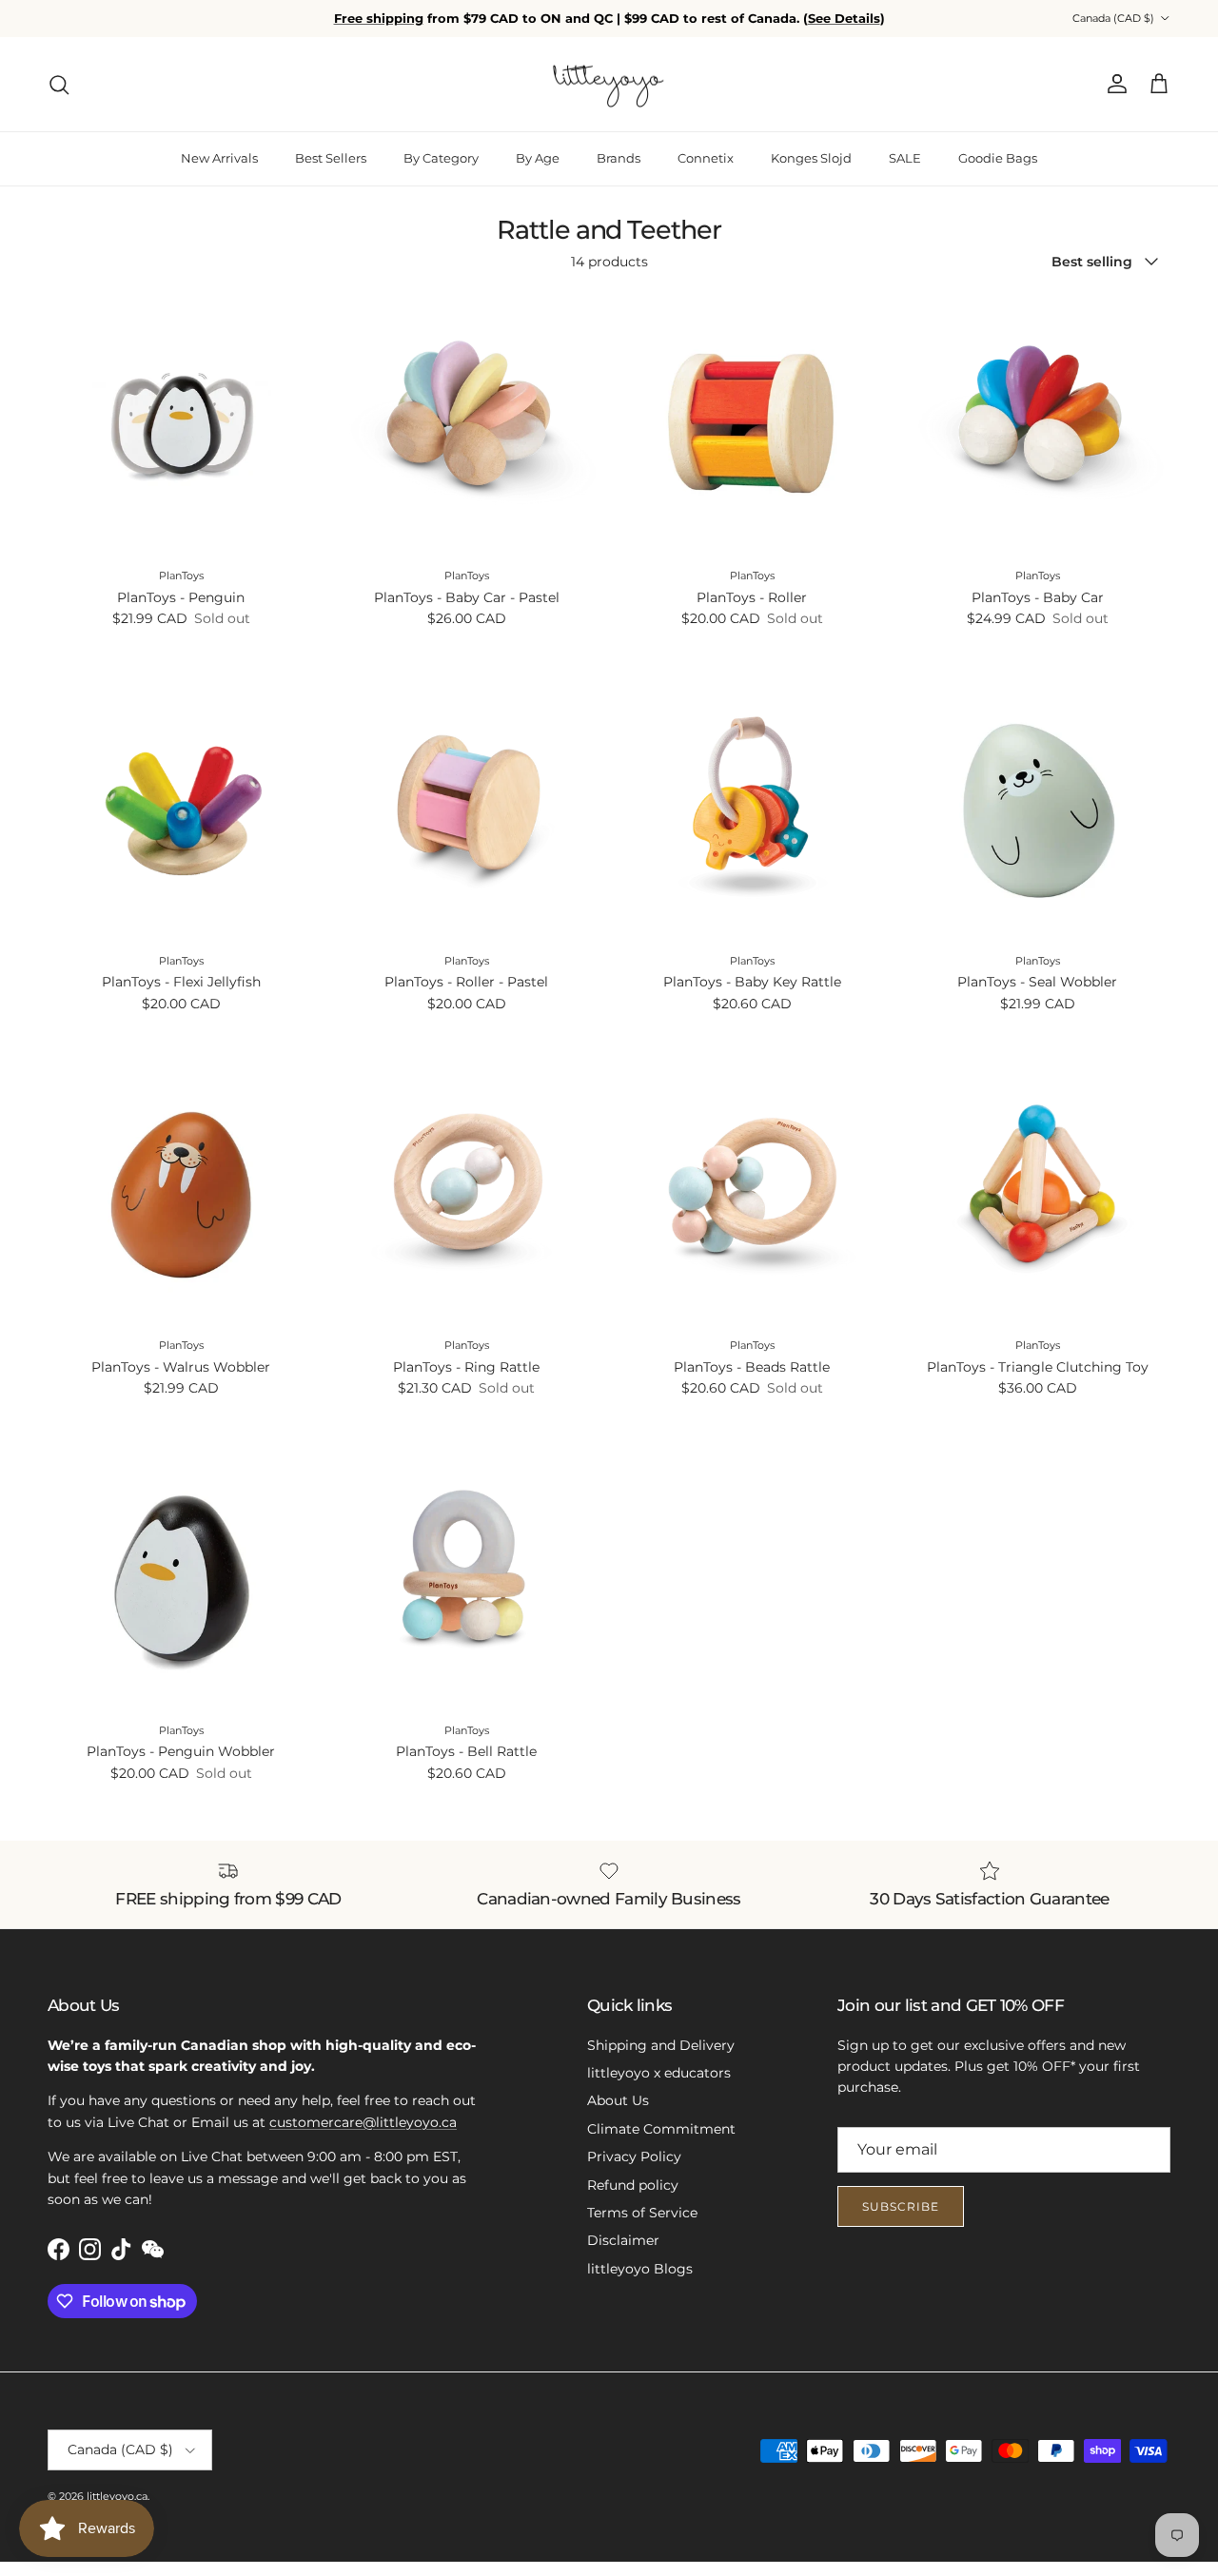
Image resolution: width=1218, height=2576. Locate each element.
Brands (619, 158)
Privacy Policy (634, 2156)
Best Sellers (331, 158)
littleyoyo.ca (117, 2496)
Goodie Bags (998, 158)
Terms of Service (642, 2213)
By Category (441, 158)
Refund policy (633, 2185)
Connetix (706, 158)
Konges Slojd (811, 158)
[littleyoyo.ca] (609, 85)
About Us (618, 2100)
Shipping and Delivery (661, 2045)
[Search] (59, 85)
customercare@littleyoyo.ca (363, 2122)
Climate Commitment (661, 2129)
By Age (538, 158)
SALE (905, 158)
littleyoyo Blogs (640, 2269)
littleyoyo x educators (659, 2073)
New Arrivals (219, 158)
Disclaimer (623, 2240)
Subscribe (901, 2206)
